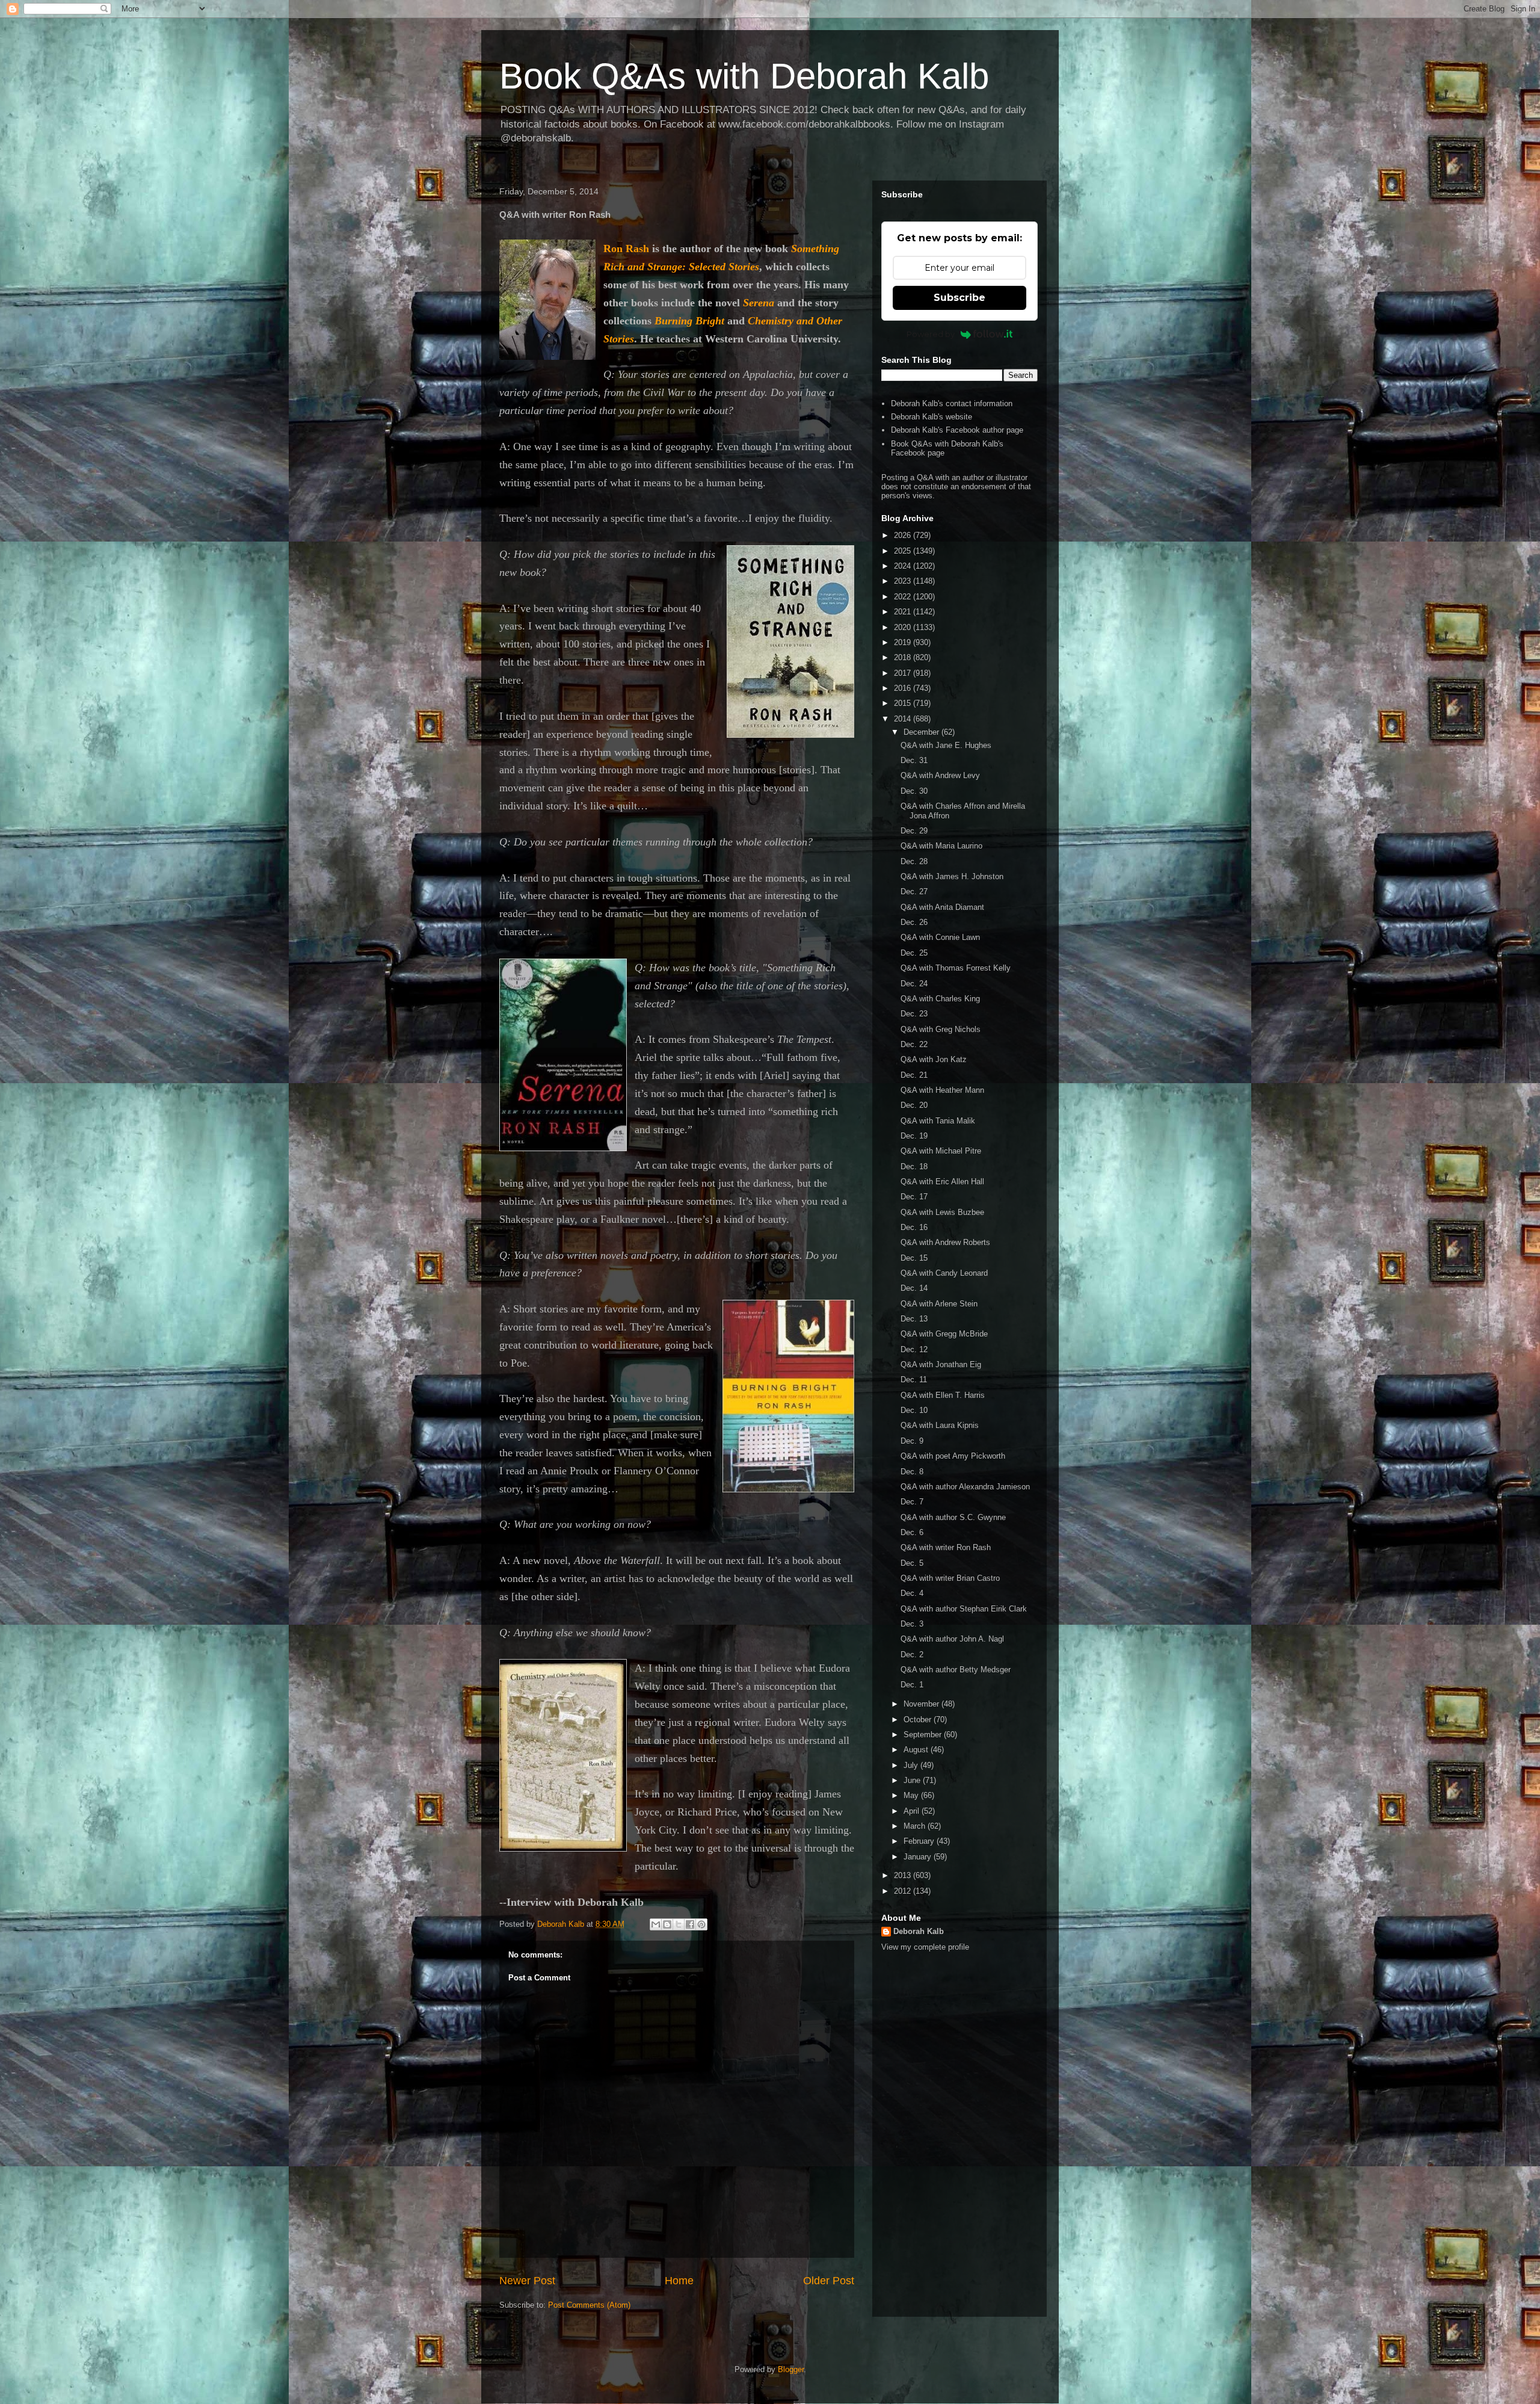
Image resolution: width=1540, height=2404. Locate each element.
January (919, 1857)
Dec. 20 (914, 1105)
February (920, 1841)
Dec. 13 (914, 1319)
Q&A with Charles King (940, 999)
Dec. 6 (912, 1532)
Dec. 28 (914, 861)
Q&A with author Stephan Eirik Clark (964, 1609)
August (917, 1750)
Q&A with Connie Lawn (940, 937)
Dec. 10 (914, 1410)
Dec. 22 (914, 1044)
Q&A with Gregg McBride (944, 1334)
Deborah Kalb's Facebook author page (957, 430)
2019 (904, 642)
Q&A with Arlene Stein (939, 1304)
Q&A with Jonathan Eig (941, 1364)
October (919, 1720)
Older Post (829, 2281)
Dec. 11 (914, 1380)
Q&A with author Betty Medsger (956, 1670)
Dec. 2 (912, 1655)
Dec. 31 (914, 760)
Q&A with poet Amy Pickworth (953, 1456)
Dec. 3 (912, 1624)
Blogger (791, 2369)
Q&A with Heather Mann (942, 1090)
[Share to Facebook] (690, 1924)
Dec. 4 (912, 1593)
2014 (904, 719)
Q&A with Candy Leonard (944, 1273)
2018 (904, 657)
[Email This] (656, 1924)
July (912, 1765)
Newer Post (527, 2281)
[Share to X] (679, 1924)
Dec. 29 (914, 831)
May (912, 1795)
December (922, 732)
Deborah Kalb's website (932, 417)
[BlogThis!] (667, 1924)
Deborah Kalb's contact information (952, 403)
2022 (904, 597)
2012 (904, 1891)
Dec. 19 (914, 1136)
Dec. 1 (912, 1685)
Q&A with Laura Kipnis (940, 1425)
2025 (904, 551)
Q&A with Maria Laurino (941, 846)
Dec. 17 (914, 1197)
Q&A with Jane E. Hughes (946, 745)
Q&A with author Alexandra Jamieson (965, 1487)
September (924, 1735)
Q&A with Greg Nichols (941, 1029)
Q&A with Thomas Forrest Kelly (956, 968)
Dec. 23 (914, 1014)
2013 (904, 1875)
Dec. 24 (914, 984)
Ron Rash (626, 249)
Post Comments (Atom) (589, 2305)
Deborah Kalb (919, 1931)
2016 (904, 688)
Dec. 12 (914, 1349)
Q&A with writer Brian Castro (950, 1578)
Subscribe (959, 298)
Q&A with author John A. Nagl (952, 1639)
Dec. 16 (914, 1227)
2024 (904, 566)
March (916, 1826)
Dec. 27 (914, 891)
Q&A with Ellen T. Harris (943, 1395)
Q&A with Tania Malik (938, 1121)
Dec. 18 (914, 1166)
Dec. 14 (914, 1288)
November (922, 1704)
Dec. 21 (914, 1075)
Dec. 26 (914, 922)
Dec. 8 (912, 1472)
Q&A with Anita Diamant (942, 907)
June (913, 1780)
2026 (904, 535)
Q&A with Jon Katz (934, 1059)
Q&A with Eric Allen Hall (942, 1182)
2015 (904, 703)
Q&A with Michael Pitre (941, 1151)
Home (679, 2281)
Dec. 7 (912, 1502)
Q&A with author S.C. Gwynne (953, 1517)
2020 (904, 627)
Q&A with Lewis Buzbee (942, 1212)
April (913, 1811)
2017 (904, 673)
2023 (904, 581)
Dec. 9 (912, 1441)
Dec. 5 (912, 1563)
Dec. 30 (914, 791)
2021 (904, 612)
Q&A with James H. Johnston (952, 876)
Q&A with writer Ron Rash (946, 1547)
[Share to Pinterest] (701, 1924)
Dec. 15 (914, 1258)
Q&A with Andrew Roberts (945, 1242)
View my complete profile (925, 1947)
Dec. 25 (914, 953)
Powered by (931, 334)
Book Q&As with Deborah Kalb (744, 76)
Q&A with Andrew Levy (940, 775)
